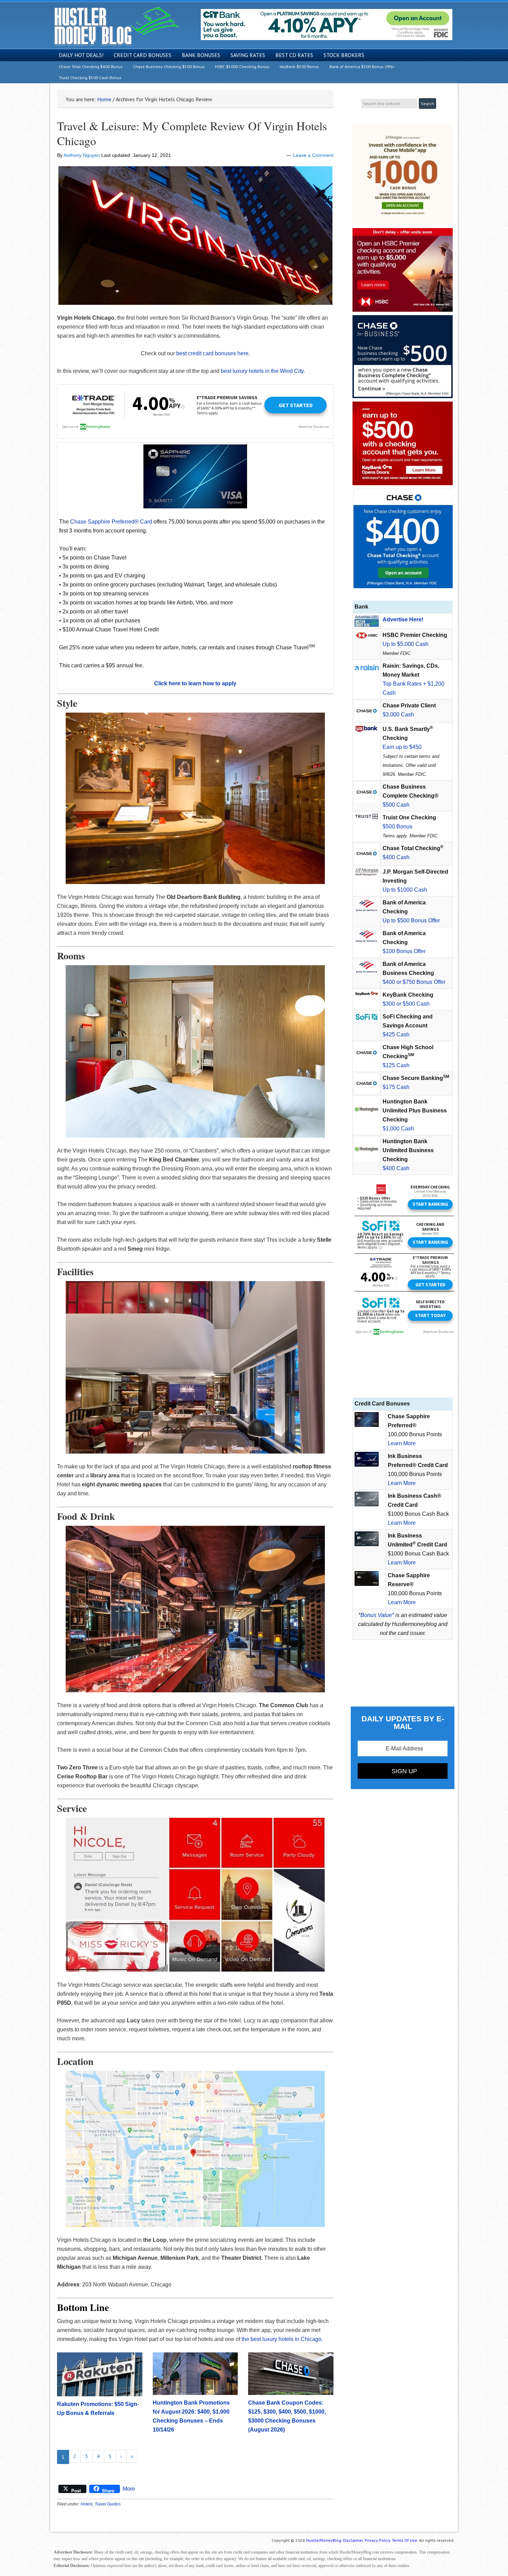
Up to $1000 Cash (405, 890)
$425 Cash (396, 1035)
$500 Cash (396, 805)
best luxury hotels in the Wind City (262, 371)
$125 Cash (396, 1065)
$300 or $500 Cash (406, 1004)
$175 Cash (396, 1087)
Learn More (402, 1443)
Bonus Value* (377, 1615)
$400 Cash (396, 857)
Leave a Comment (313, 155)
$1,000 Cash (398, 1129)
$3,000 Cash (398, 714)
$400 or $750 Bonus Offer (414, 982)
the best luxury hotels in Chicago (281, 2339)
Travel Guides (108, 2504)
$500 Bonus (397, 826)
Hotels (87, 2504)
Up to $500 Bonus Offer (411, 920)
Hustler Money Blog (116, 26)
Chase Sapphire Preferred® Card (111, 522)
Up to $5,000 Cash (406, 644)
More (129, 2489)
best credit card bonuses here (212, 353)
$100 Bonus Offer (404, 951)
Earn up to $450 (402, 747)
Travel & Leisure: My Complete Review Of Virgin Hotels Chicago (192, 133)
